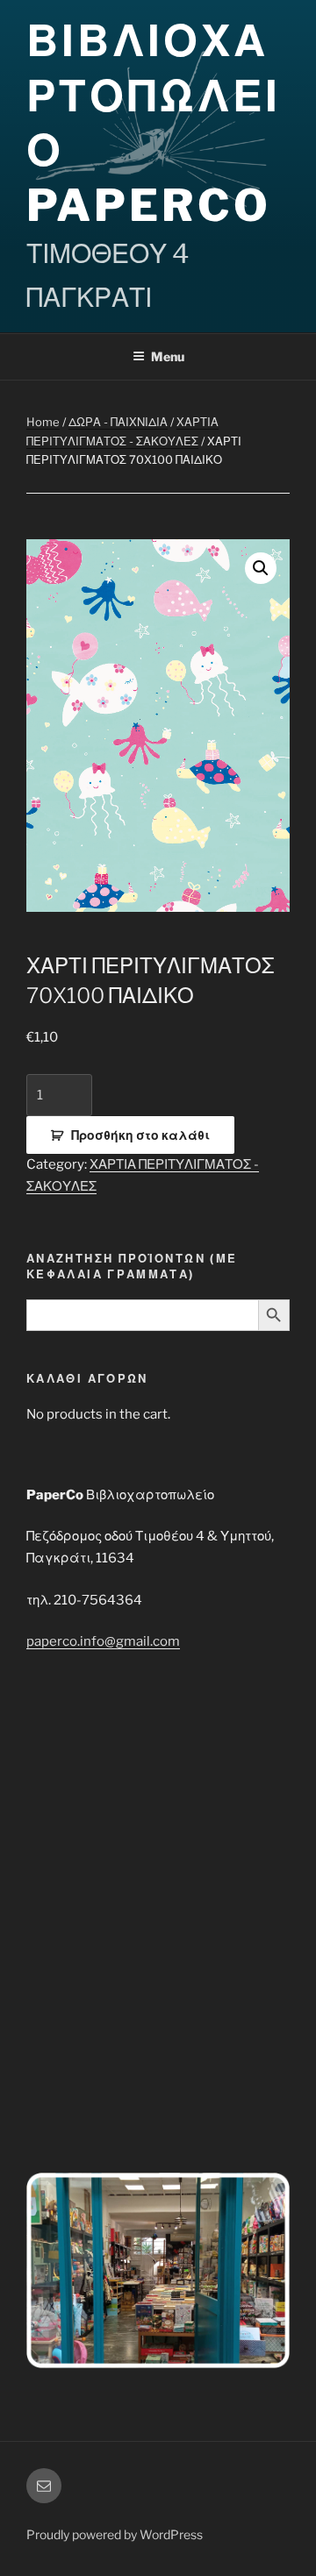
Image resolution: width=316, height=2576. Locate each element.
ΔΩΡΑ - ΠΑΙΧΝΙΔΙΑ (118, 422)
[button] (261, 568)
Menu (168, 356)
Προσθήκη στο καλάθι (140, 1135)
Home (43, 422)
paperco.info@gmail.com (103, 1641)
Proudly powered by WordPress (115, 2534)
